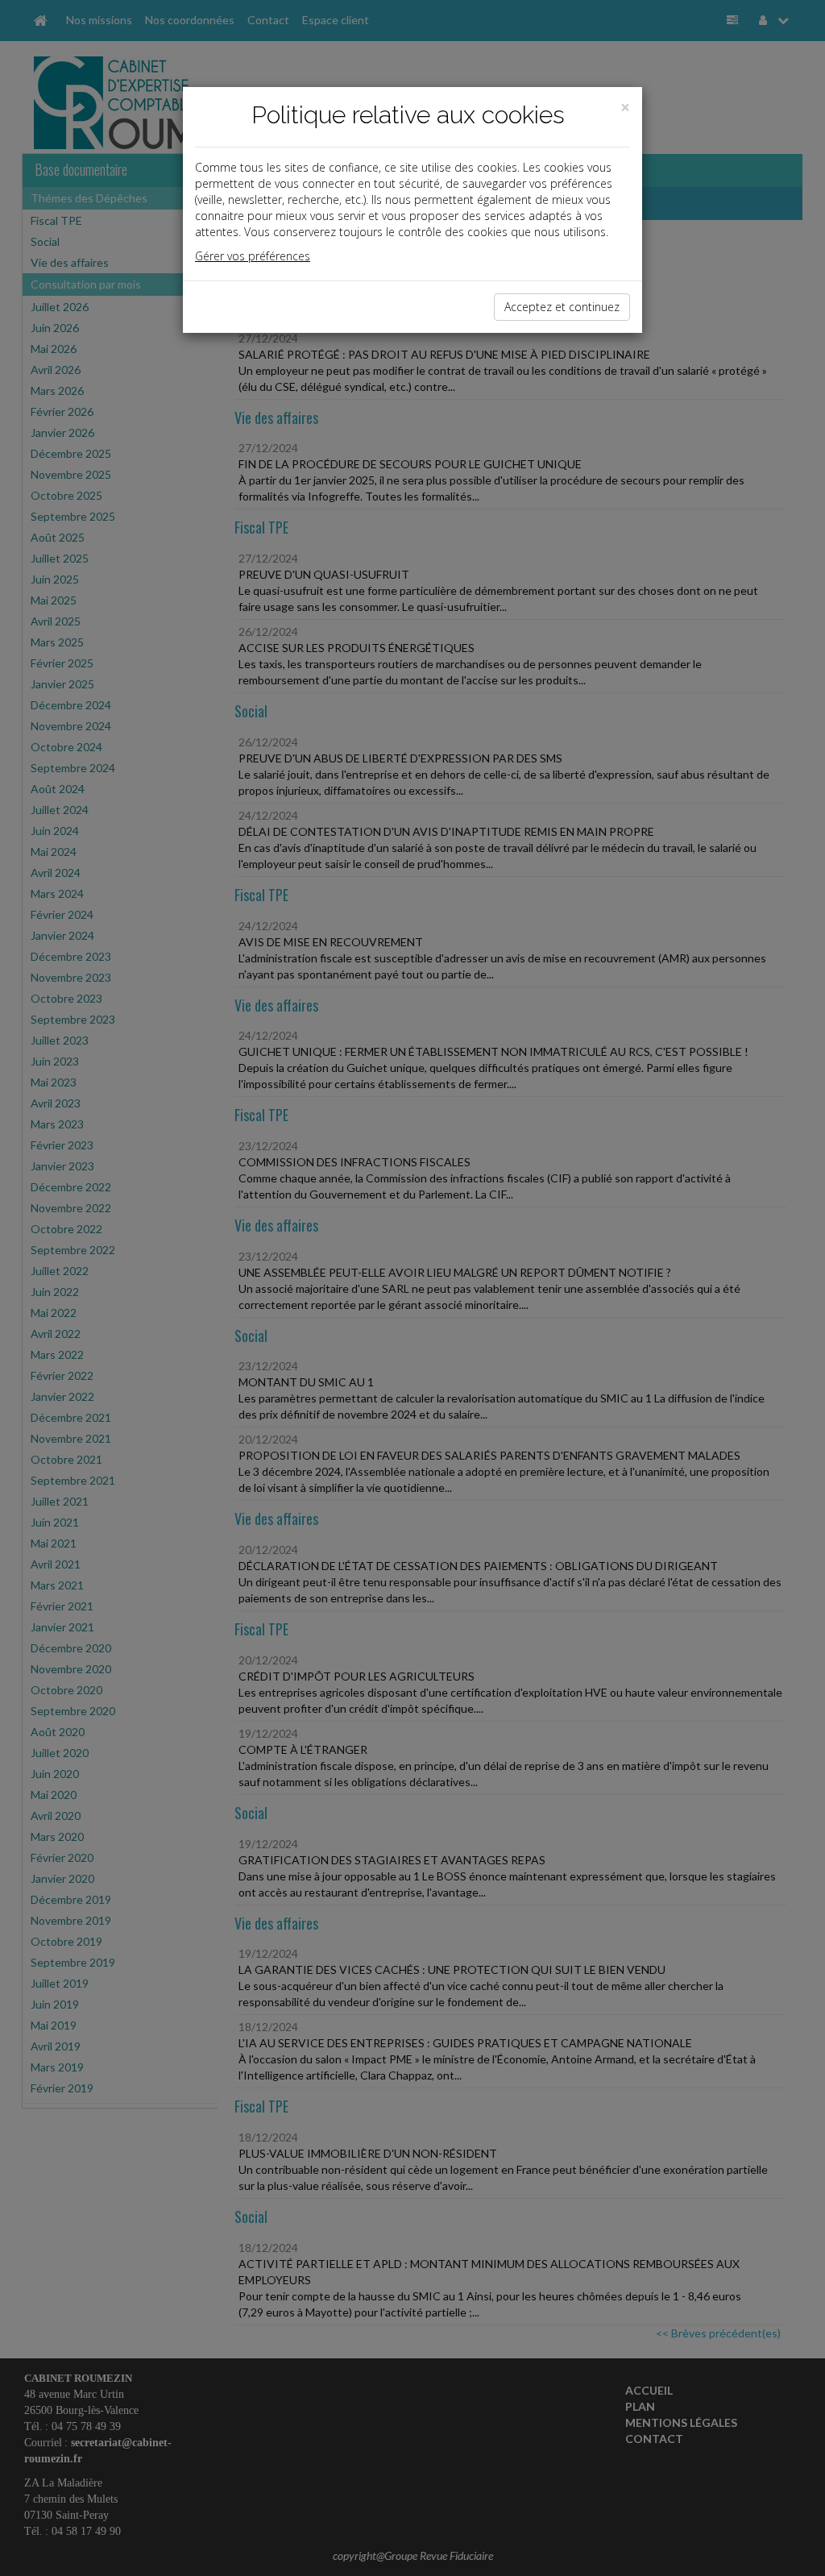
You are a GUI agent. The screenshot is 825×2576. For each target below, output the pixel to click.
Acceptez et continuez (562, 307)
